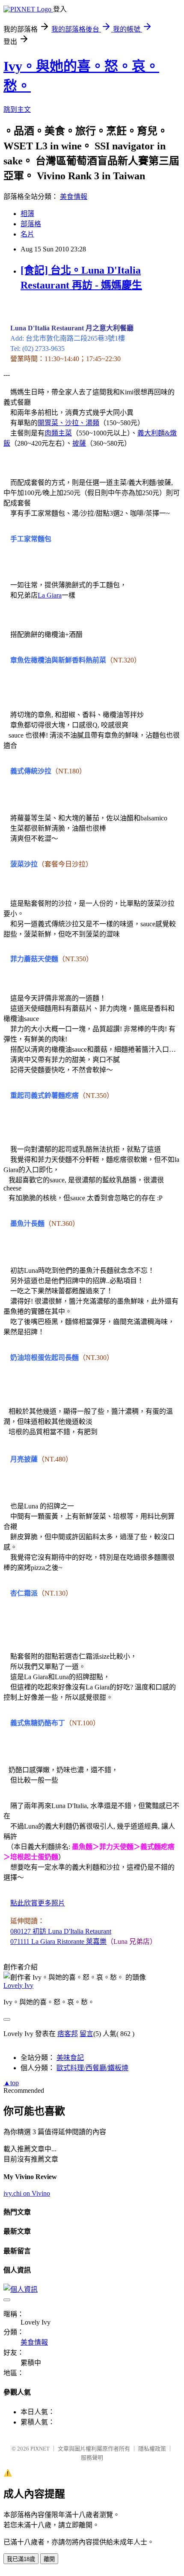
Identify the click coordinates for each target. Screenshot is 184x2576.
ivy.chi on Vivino (27, 2193)
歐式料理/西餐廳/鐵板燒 (92, 2068)
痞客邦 (68, 2034)
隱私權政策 (152, 2449)
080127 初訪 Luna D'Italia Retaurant (61, 1931)
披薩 (79, 443)
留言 (86, 2034)
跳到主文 (17, 109)
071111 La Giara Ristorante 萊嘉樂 (58, 1941)
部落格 (31, 224)
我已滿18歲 (21, 2559)
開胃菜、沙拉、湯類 (68, 423)
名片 (27, 234)
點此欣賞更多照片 (38, 1903)
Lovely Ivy (18, 1985)
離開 (49, 2559)
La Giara (50, 595)
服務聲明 (92, 2458)
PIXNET (40, 2449)
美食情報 (74, 197)
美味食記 (70, 2058)
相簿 (27, 214)
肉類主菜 (58, 433)
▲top (11, 2083)
